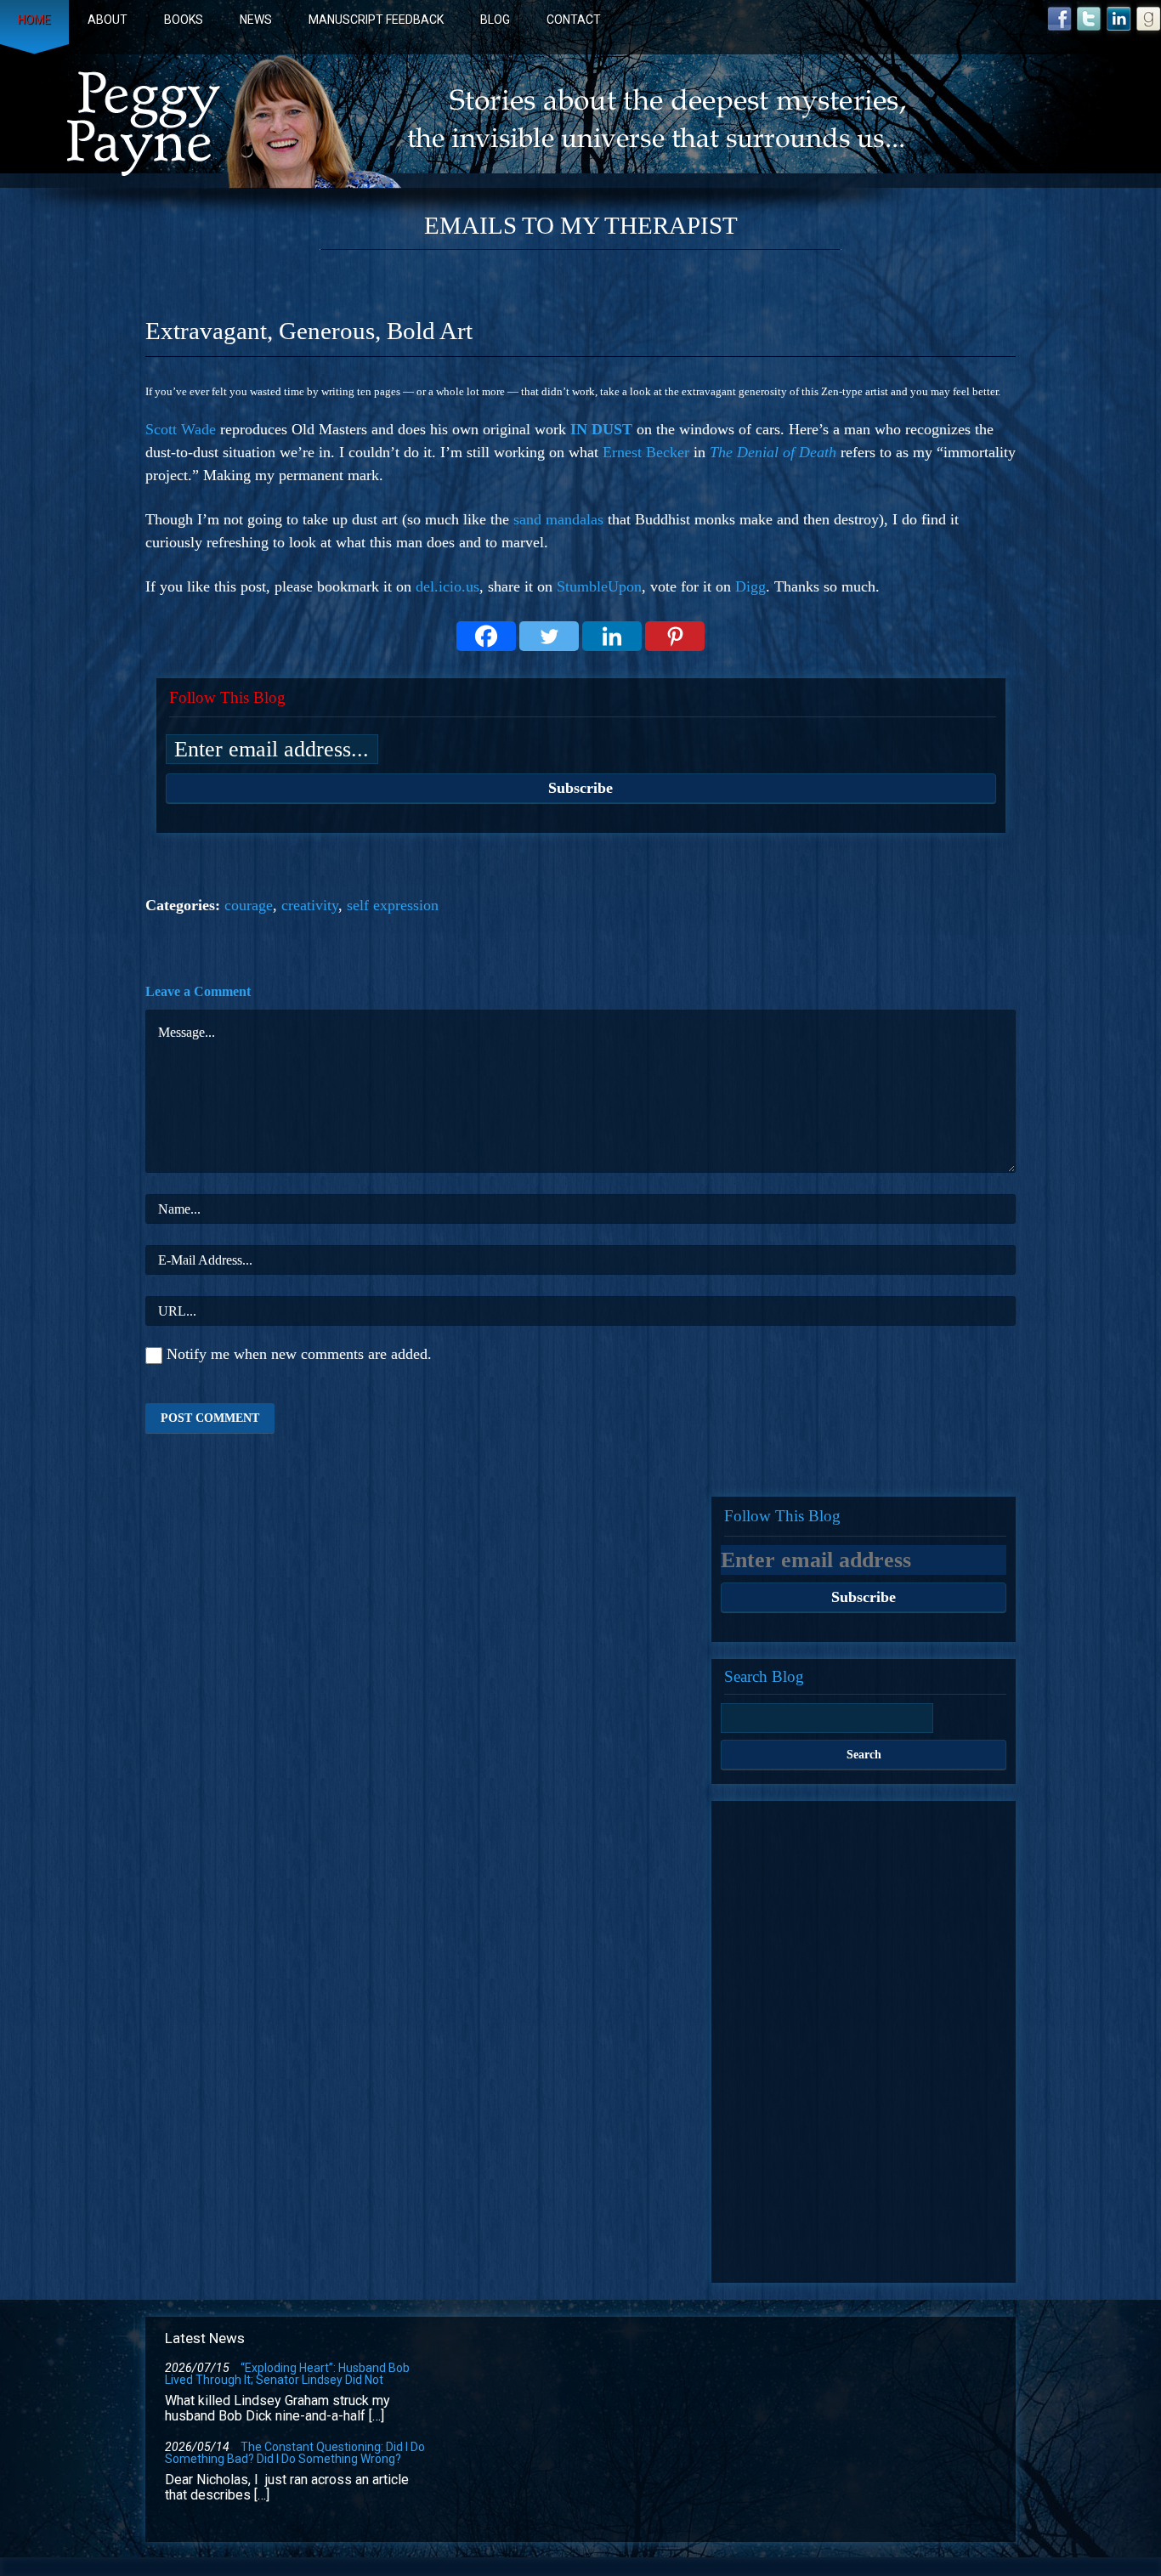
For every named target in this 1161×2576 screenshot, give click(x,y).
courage (249, 905)
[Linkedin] (612, 636)
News (256, 20)
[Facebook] (486, 636)
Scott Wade (181, 429)
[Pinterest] (675, 636)
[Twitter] (549, 636)
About (108, 20)
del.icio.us (447, 586)
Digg (750, 586)
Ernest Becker (648, 452)
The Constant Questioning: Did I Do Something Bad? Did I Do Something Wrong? (295, 2453)
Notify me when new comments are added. (299, 1354)
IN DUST (601, 429)
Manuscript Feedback (376, 20)
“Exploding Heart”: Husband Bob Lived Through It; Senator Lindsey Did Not (287, 2374)
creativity (310, 905)
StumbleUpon (599, 586)
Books (184, 20)
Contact (574, 20)
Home (34, 20)
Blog (495, 20)
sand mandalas (558, 519)
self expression (393, 905)
